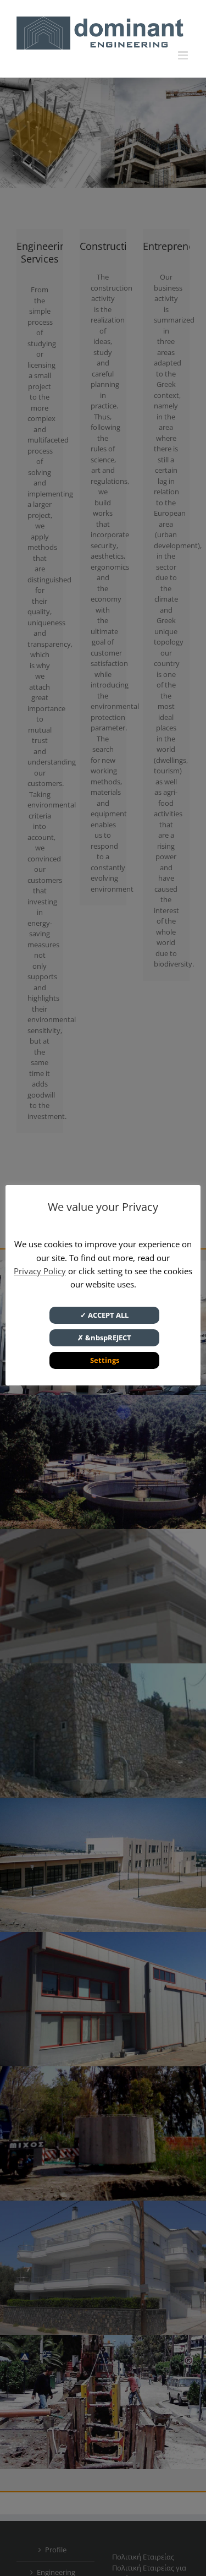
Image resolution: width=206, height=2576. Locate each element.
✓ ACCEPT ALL (104, 1315)
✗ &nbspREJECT (104, 1338)
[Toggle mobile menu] (184, 55)
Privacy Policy (40, 1271)
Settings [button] (105, 1360)
